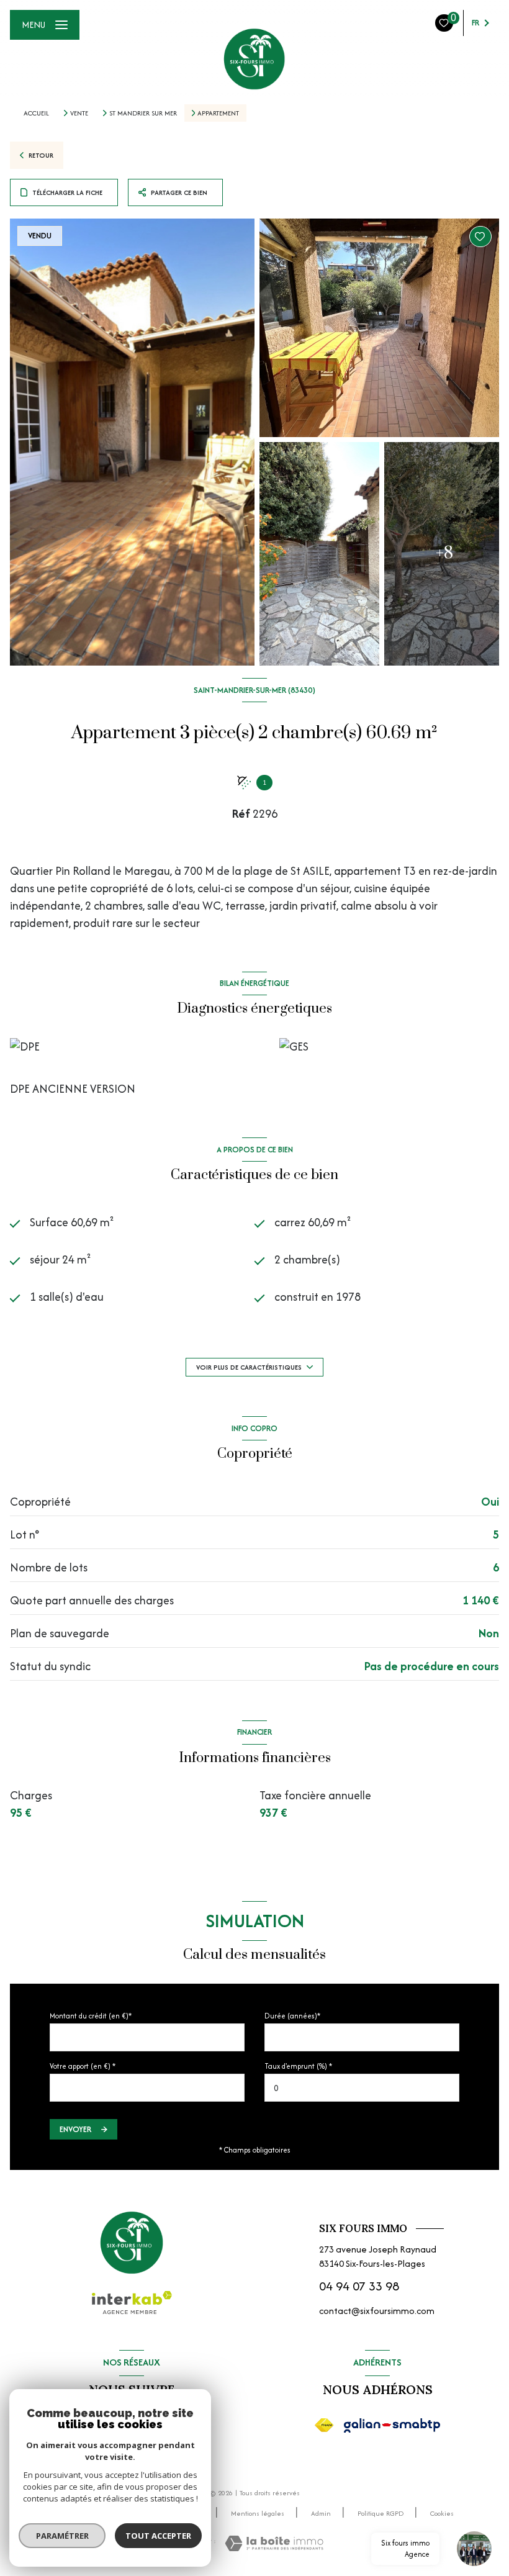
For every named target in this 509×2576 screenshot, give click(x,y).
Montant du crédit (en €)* (91, 2016)
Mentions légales (258, 2513)
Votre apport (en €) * (83, 2066)
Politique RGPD (381, 2513)
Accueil (36, 113)
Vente (79, 113)
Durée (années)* (292, 2016)
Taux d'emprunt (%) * (298, 2066)
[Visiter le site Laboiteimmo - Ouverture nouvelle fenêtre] (274, 2543)
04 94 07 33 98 (359, 2286)
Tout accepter (158, 2536)
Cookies (442, 2514)
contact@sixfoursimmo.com (377, 2311)
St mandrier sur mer (143, 113)
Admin (321, 2513)
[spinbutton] (362, 2088)
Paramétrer (62, 2536)
